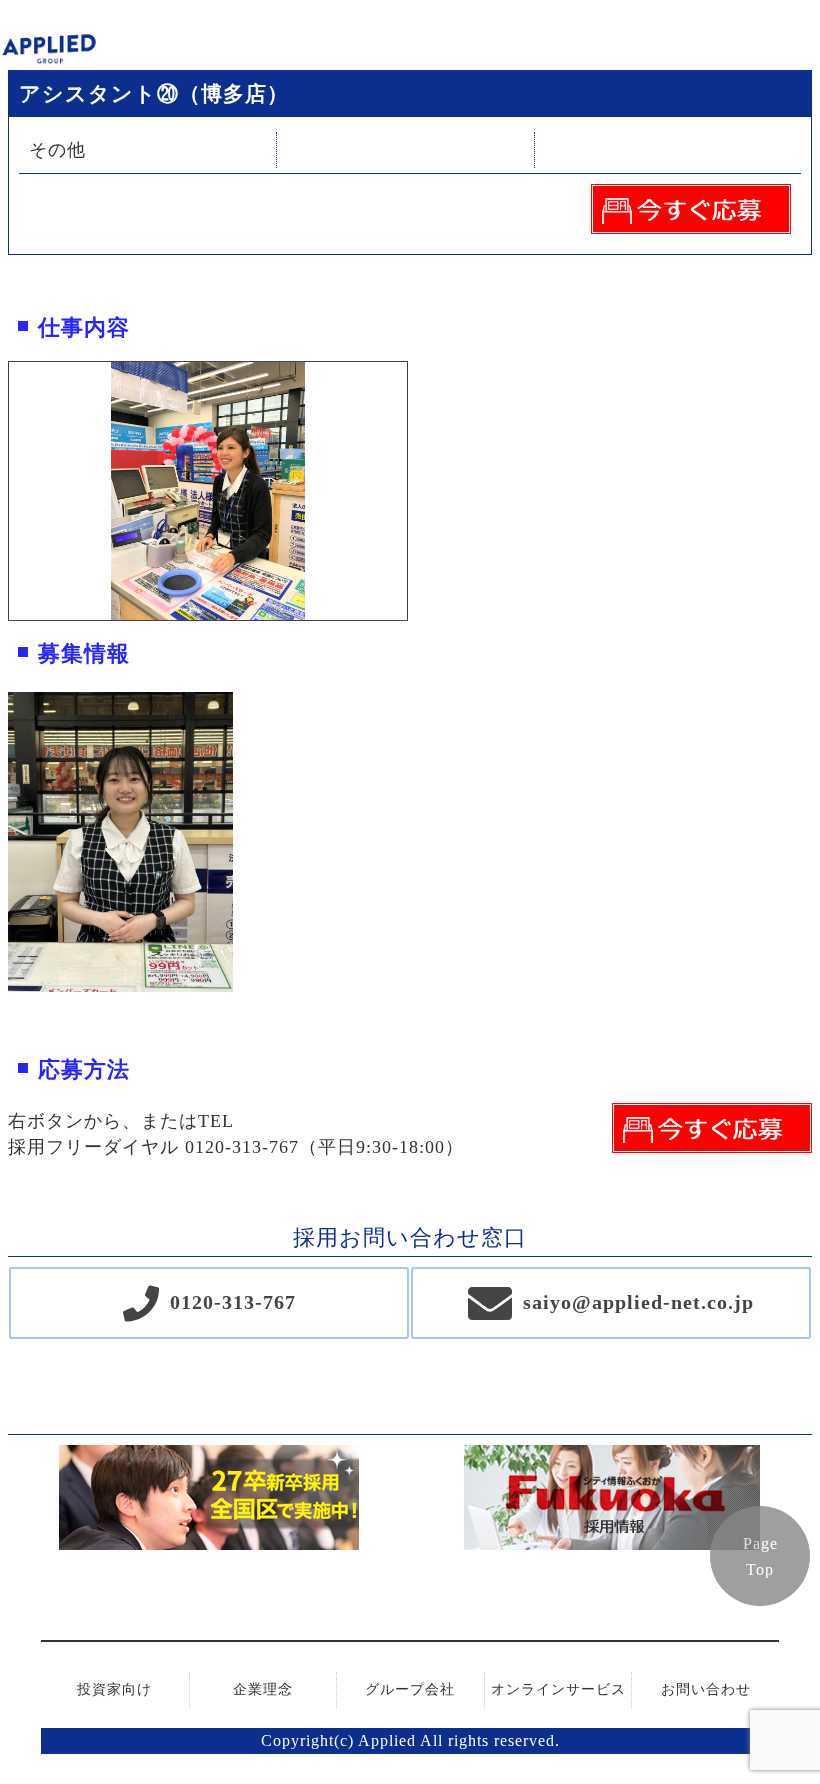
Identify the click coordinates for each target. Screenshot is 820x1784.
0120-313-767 (233, 1302)
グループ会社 (410, 1689)
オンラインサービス (558, 1689)
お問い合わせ (706, 1689)
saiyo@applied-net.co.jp (638, 1302)
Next (422, 491)
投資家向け (114, 1689)
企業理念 (263, 1689)
